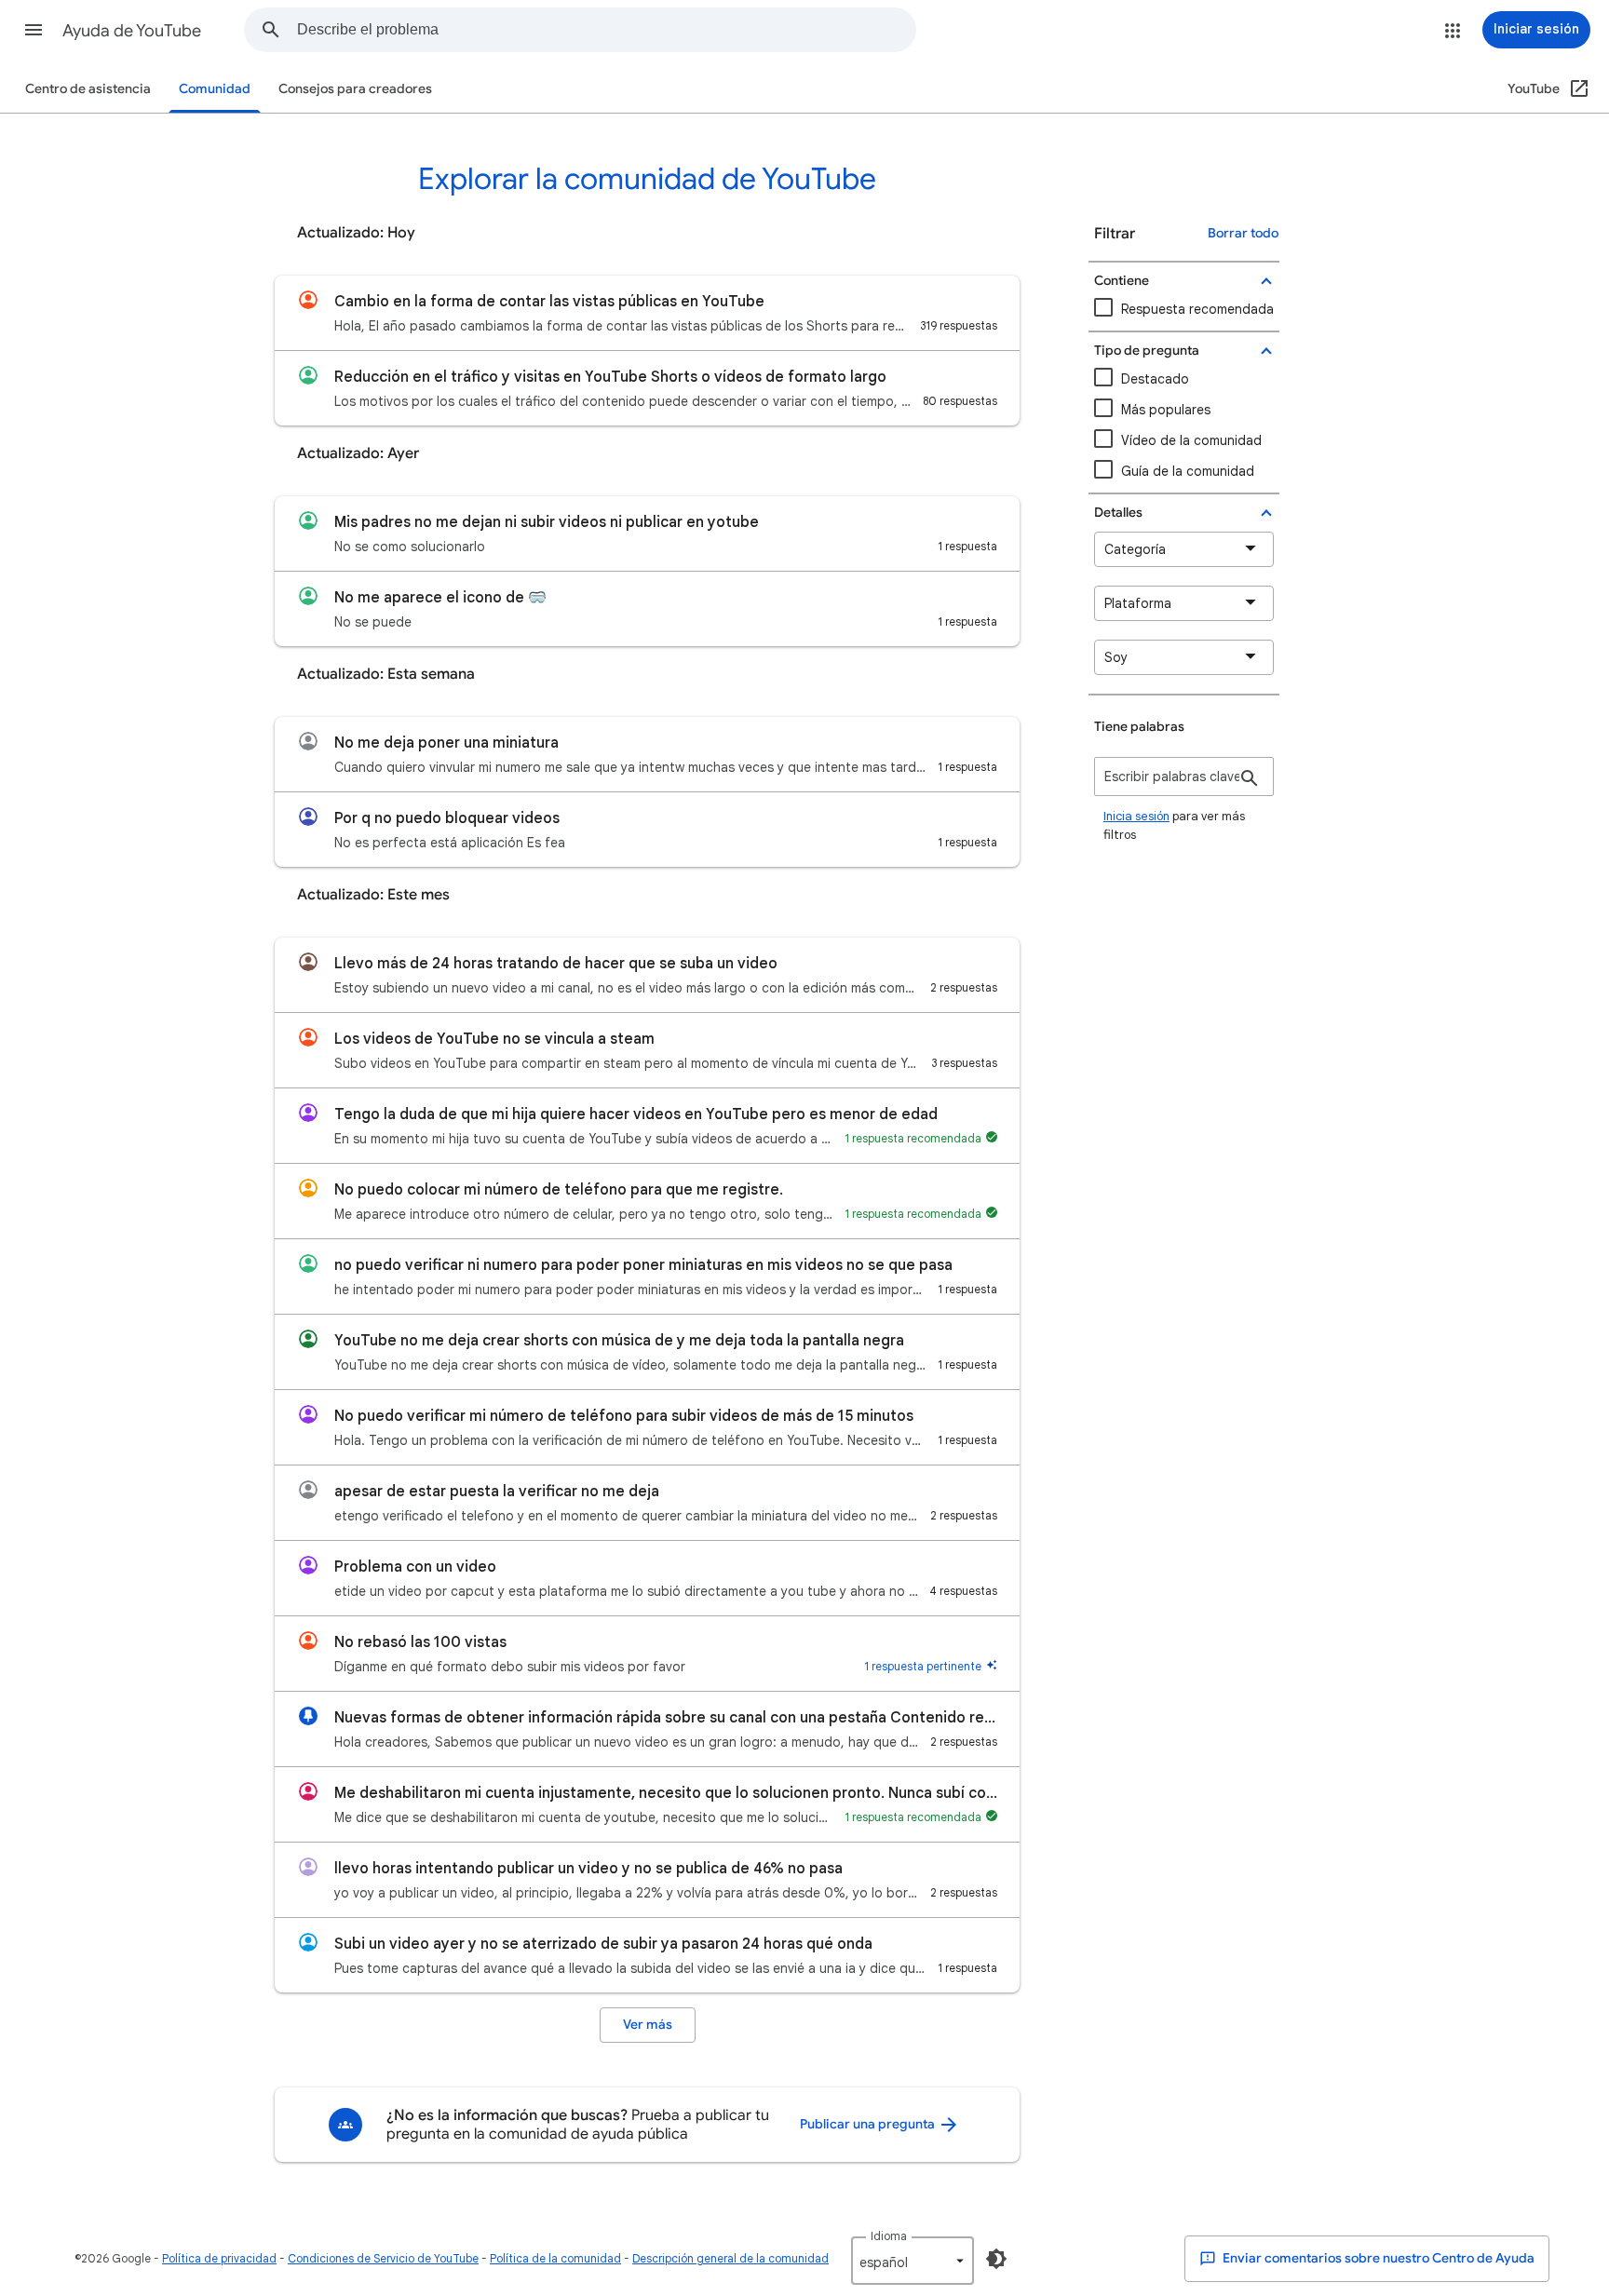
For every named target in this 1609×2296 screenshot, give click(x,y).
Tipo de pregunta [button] (1147, 351)
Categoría (1135, 549)
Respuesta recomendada (1197, 309)
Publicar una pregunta (869, 2124)
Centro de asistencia (88, 89)
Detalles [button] (1118, 513)
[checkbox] (1184, 441)
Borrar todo (1243, 233)
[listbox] (913, 2261)
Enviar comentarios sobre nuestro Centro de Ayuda (1377, 2258)
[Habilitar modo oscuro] (996, 2259)
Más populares (1166, 410)
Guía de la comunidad (1188, 471)
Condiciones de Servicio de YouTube (383, 2258)
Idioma (889, 2236)
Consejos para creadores (355, 89)
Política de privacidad (219, 2258)
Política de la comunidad (555, 2258)
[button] (34, 30)
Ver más (648, 2025)
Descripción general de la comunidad (730, 2258)
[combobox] (606, 30)
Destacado (1155, 379)
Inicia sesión (1136, 816)
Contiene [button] (1122, 281)
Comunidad (215, 89)
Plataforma (1138, 603)
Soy (1116, 657)
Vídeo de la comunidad (1191, 440)
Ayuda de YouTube (132, 31)
